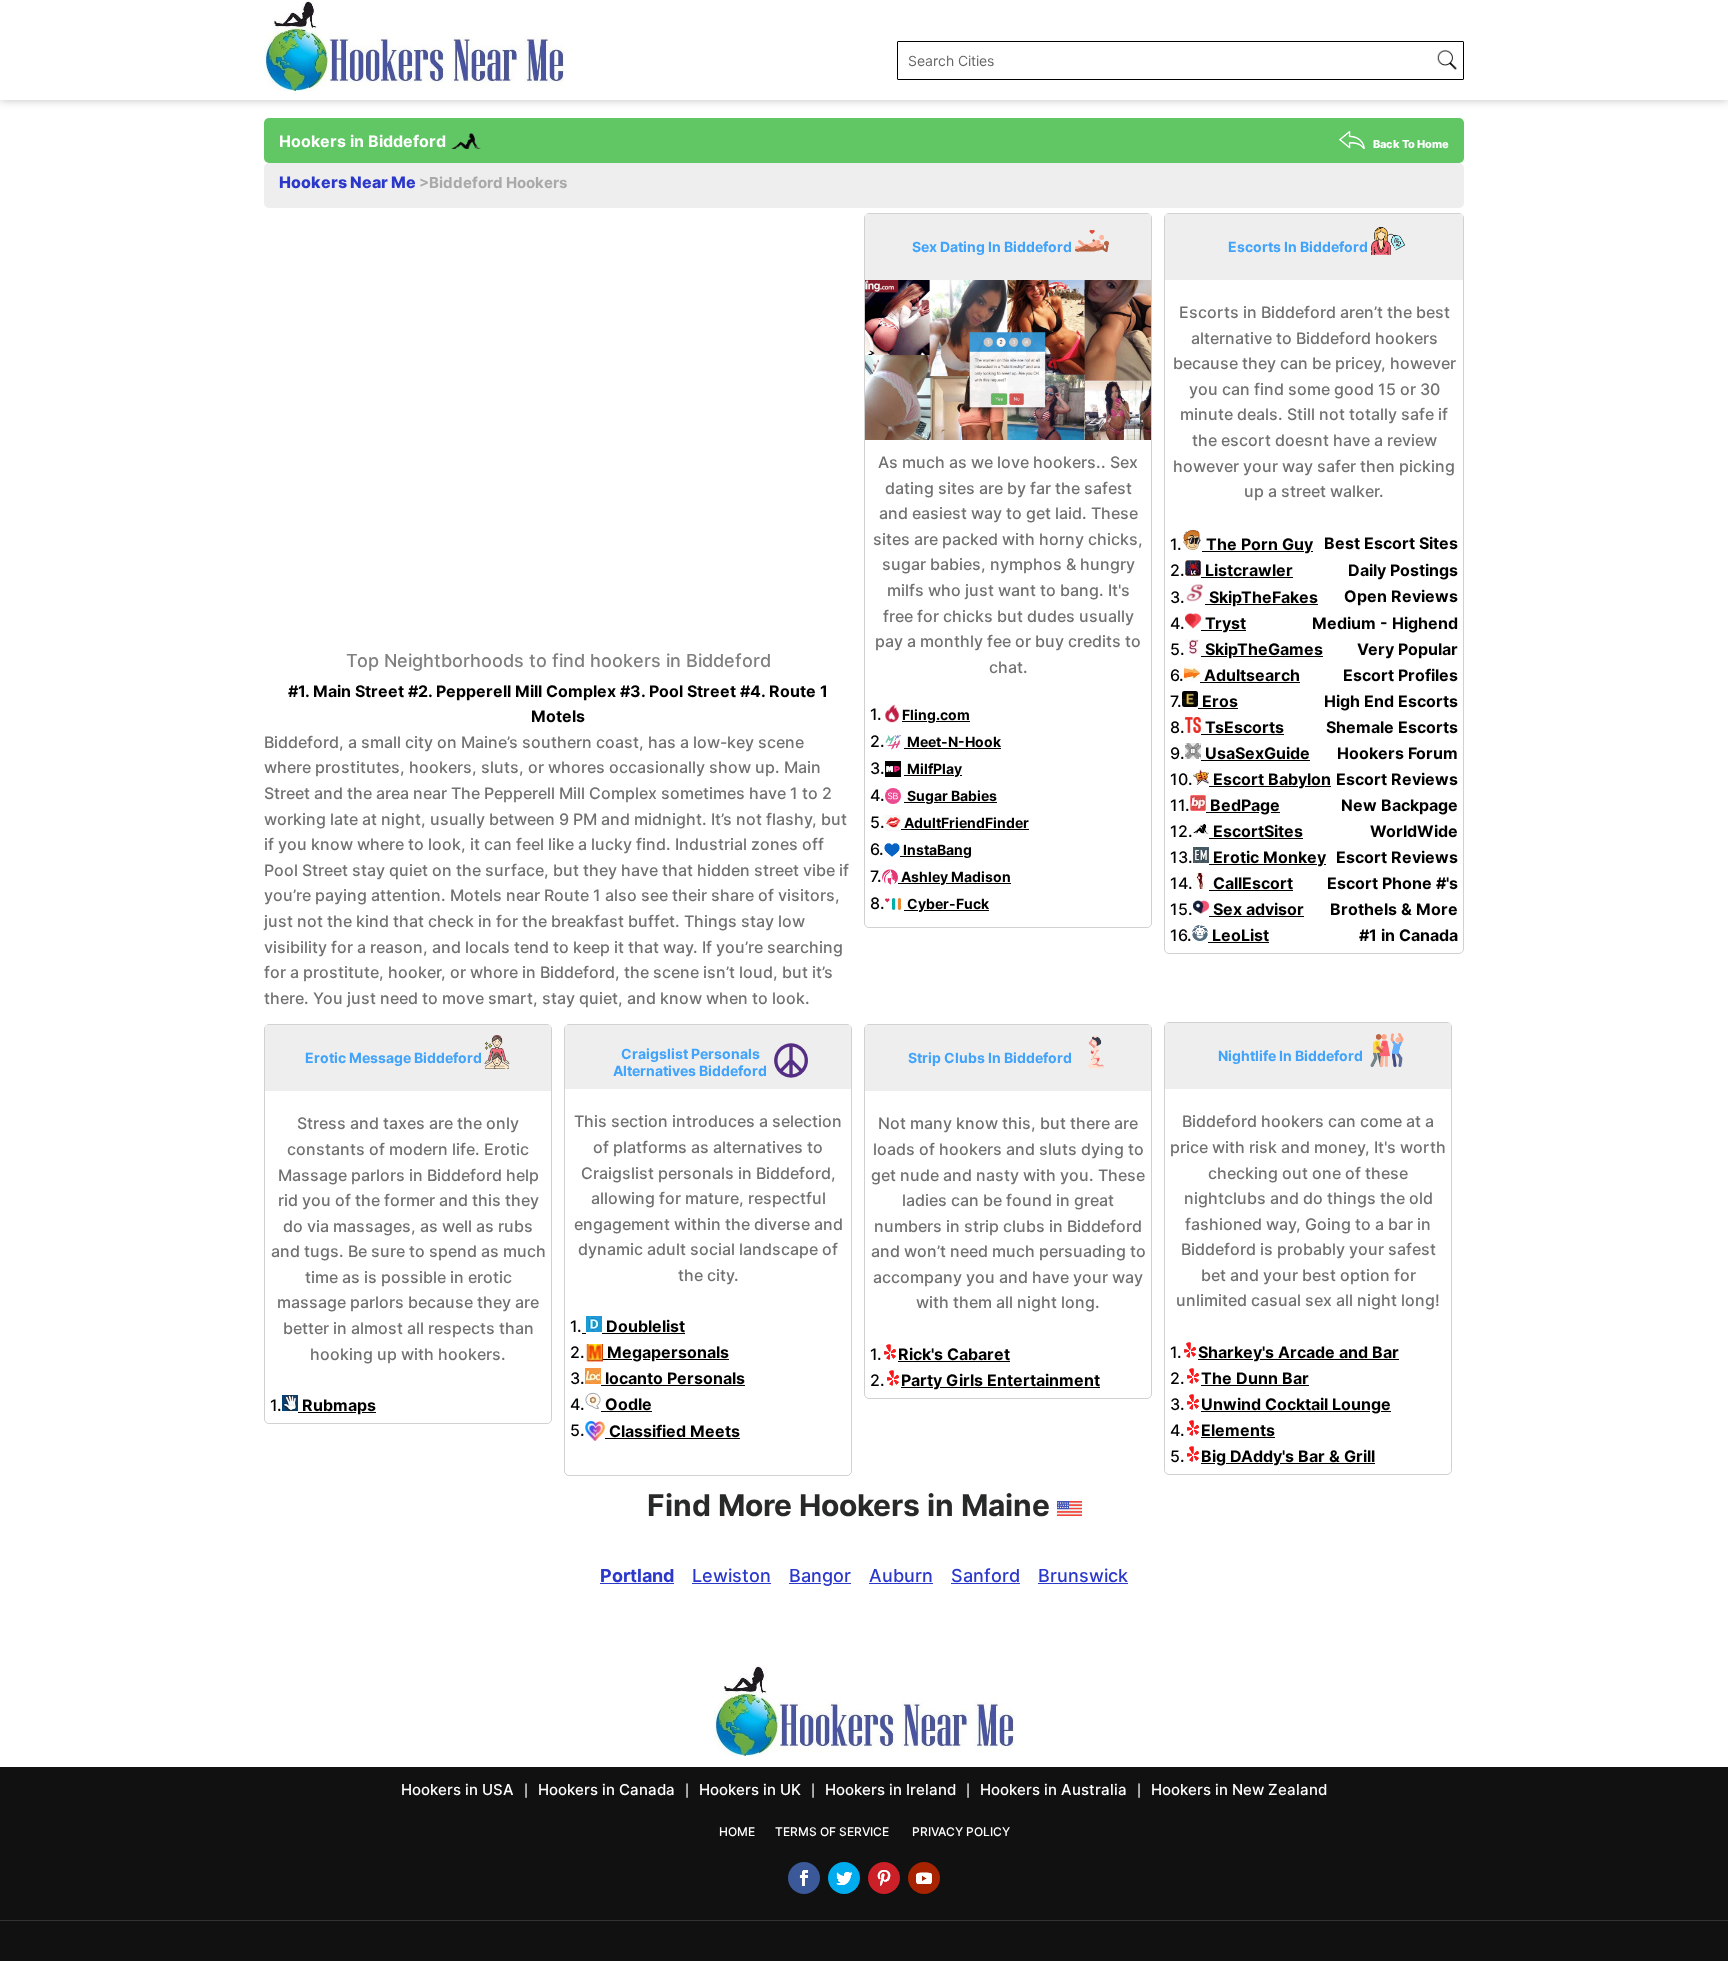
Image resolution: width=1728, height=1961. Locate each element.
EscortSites (1256, 831)
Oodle (626, 1404)
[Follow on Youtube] (924, 1878)
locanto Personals (673, 1378)
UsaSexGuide (1255, 753)
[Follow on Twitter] (844, 1878)
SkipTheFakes (1261, 597)
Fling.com (936, 714)
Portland (637, 1575)
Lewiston (731, 1575)
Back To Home (1411, 144)
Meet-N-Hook (952, 741)
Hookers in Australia (1053, 1789)
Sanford (985, 1575)
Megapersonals (666, 1352)
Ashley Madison (954, 876)
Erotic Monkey (1267, 857)
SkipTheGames (1262, 649)
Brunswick (1083, 1575)
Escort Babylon (1270, 779)
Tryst (1223, 623)
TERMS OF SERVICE (832, 1831)
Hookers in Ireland (890, 1789)
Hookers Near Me (349, 182)
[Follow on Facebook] (804, 1878)
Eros (1218, 701)
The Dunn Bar (1255, 1378)
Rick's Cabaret (954, 1354)
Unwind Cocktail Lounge (1296, 1404)
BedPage (1243, 805)
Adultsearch (1250, 675)
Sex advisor (1256, 909)
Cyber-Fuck (946, 903)
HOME (737, 1831)
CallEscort (1251, 883)
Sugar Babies (950, 795)
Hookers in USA (457, 1789)
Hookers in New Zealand (1239, 1789)
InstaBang (936, 849)
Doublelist (643, 1326)
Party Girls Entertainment (1000, 1380)
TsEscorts (1242, 727)
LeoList (1238, 935)
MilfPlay (933, 768)
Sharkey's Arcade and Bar (1298, 1352)
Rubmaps (337, 1405)
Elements (1238, 1430)
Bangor (820, 1575)
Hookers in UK (750, 1789)
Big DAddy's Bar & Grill (1288, 1456)
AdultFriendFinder (965, 822)
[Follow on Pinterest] (884, 1878)
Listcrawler (1247, 570)
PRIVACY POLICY (961, 1831)
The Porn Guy (1257, 544)
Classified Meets (672, 1431)
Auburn (901, 1575)
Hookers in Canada (606, 1789)
